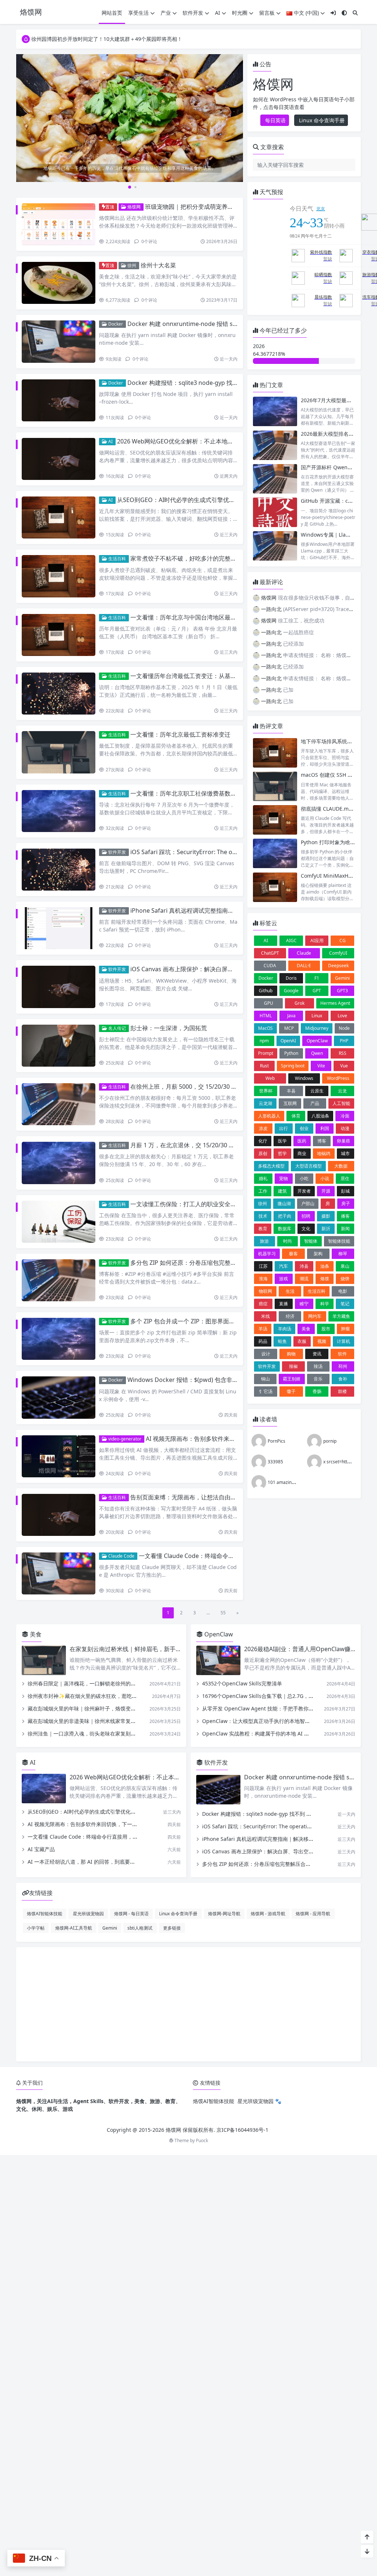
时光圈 (240, 13)
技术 (263, 1216)
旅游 (264, 1241)
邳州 (343, 1366)
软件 (342, 1354)
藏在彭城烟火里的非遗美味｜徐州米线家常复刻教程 (87, 1721)
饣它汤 (266, 1391)
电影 (343, 1291)
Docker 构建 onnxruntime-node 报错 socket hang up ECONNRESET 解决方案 (232, 324)
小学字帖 (36, 1928)
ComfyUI (338, 953)
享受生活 (138, 13)
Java (291, 1016)
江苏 (263, 1266)
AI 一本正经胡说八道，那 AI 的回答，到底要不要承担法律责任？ (102, 1862)
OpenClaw (317, 1041)
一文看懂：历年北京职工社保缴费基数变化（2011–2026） (207, 793)
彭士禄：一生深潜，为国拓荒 (169, 1028)
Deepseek (338, 966)
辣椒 (293, 1366)
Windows (304, 1078)
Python (291, 1053)
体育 (296, 1116)
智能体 (311, 1241)
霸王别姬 (292, 1379)
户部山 (308, 1203)
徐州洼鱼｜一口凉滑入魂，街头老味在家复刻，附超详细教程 (97, 1733)
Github (266, 991)
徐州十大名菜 (158, 265)
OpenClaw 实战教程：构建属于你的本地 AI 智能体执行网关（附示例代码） (289, 1733)
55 (223, 1613)
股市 (326, 1329)
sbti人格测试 (140, 1928)
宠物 (283, 1178)
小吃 (304, 1178)
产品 (315, 1103)
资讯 (317, 1354)
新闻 (345, 1229)
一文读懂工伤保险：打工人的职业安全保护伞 (189, 1204)
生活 (290, 1291)
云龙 (342, 1091)
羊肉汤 (285, 1329)
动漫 (345, 1128)
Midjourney (317, 1028)
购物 (291, 1354)
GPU (269, 1003)
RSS (343, 1053)
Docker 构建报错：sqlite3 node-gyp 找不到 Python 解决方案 (209, 383)
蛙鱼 (282, 1341)
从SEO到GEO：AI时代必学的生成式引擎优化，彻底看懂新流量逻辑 (205, 500)
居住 (345, 1178)
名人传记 (117, 1028)
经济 (290, 1316)
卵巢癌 (343, 1141)
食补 (343, 1379)
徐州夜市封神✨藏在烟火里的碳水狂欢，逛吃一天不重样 (93, 1696)
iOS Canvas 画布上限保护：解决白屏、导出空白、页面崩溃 (208, 969)
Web (270, 1078)
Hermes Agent (335, 1003)
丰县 (291, 1091)
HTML (266, 1016)
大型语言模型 (309, 1166)
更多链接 (172, 1928)
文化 (306, 1229)
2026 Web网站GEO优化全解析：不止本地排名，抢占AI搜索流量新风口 (210, 441)
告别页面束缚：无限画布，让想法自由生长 (186, 1497)
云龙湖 (265, 1103)
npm (264, 1041)
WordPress (338, 1078)
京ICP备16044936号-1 (242, 2130)
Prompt (266, 1053)
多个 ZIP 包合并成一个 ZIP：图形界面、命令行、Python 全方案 (214, 1321)
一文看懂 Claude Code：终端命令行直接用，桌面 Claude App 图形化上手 (236, 1556)
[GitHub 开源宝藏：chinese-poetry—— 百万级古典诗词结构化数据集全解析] (275, 512)
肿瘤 (345, 1329)
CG (343, 940)
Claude (304, 953)
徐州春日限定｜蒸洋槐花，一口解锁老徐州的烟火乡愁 (89, 1683)
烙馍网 (133, 207)
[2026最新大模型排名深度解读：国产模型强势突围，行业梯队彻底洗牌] (275, 445)
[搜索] (355, 13)
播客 (345, 1216)
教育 (263, 1229)
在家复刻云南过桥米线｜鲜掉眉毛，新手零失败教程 (137, 1649)
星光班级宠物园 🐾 (259, 2101)
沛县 (304, 1266)
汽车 (283, 1266)
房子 (346, 1203)
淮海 (263, 1279)
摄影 (326, 1216)
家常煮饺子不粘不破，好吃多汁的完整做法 (186, 558)
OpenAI (288, 1041)
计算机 (343, 1341)
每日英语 (275, 120)
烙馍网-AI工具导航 (74, 1928)
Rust (264, 1066)
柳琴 (343, 1254)
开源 (326, 1191)
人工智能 (341, 1103)
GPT (317, 991)
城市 (345, 1153)
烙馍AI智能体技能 (45, 1913)
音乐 (318, 1379)
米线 (265, 1316)
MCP (289, 1028)
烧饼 (345, 1279)
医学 (282, 1141)
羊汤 (263, 1329)
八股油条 (320, 1116)
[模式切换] (344, 13)
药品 (263, 1341)
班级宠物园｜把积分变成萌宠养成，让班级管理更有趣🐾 (219, 207)
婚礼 (263, 1178)
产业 (166, 13)
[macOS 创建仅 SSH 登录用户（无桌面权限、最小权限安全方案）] (275, 786)
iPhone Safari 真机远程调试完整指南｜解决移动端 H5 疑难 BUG (215, 910)
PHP (344, 1041)
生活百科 (117, 559)
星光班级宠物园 (88, 1913)
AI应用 (317, 940)
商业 (302, 1153)
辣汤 (318, 1366)
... (208, 1613)
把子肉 (285, 1216)
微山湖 (284, 1203)
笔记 (345, 1304)
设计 (266, 1354)
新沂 (326, 1229)
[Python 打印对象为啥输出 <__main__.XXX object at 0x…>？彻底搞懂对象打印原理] (275, 854)
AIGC (291, 940)
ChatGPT (270, 953)
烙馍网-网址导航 (224, 1913)
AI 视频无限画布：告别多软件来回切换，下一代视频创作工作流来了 (235, 1439)
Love (342, 1016)
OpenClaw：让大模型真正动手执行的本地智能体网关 (264, 1721)
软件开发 (193, 13)
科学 (325, 1304)
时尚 (288, 1241)
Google (291, 991)
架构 (318, 1254)
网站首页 (112, 13)
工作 (263, 1191)
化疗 (263, 1141)
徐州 (131, 265)
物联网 (265, 1291)
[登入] (333, 13)
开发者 (304, 1191)
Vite (321, 1066)
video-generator (124, 1439)
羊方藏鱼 (341, 1316)
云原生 (317, 1091)
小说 (325, 1178)
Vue (344, 1066)
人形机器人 (269, 1116)
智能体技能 (339, 1241)
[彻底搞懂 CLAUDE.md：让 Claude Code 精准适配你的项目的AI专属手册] (275, 820)
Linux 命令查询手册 (321, 120)
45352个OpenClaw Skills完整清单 (242, 1683)
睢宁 (304, 1304)
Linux (317, 1016)
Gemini (342, 978)
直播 (283, 1304)
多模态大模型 (271, 1166)
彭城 (345, 1191)
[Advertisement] (188, 2004)
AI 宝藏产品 (41, 1849)
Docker (115, 324)
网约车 (315, 1316)
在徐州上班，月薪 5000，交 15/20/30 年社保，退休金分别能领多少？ (222, 1087)
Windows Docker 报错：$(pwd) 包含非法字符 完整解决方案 (207, 1380)
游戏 (283, 1279)
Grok (300, 1003)
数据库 (285, 1229)
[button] (236, 126)
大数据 (341, 1166)
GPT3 (342, 991)
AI (218, 13)
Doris (291, 978)
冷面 (345, 1116)
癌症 (263, 1304)
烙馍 (325, 1279)
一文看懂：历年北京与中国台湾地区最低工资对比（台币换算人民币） (222, 617)
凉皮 (263, 1128)
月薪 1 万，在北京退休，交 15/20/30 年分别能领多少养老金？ (212, 1145)
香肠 (317, 1391)
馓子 (291, 1391)
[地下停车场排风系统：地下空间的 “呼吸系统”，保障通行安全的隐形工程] (275, 753)
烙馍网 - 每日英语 (131, 1913)
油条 (325, 1266)
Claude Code (121, 1556)
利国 (325, 1128)
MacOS (265, 1028)
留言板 (267, 13)
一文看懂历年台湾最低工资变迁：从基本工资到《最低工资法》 (213, 676)
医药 (302, 1141)
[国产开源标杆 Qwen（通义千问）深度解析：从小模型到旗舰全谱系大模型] (275, 479)
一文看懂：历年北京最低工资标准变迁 (180, 734)
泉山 (345, 1266)
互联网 (290, 1103)
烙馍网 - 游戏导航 (268, 1913)
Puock (202, 2140)
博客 (322, 1141)
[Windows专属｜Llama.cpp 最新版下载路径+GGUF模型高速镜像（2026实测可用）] (275, 546)
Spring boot (293, 1066)
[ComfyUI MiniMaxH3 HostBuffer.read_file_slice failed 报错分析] (275, 887)
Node (344, 1028)
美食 (306, 1329)
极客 (293, 1254)
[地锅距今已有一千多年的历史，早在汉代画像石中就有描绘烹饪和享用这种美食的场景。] (130, 117)
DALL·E (304, 966)
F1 (317, 978)
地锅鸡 (324, 1153)
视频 (322, 1341)
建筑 (282, 1191)
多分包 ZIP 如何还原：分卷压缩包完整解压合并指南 (198, 1263)
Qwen (317, 1053)
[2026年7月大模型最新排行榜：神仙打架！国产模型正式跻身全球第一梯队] (275, 412)
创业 (304, 1128)
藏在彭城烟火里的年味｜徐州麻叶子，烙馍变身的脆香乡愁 (95, 1708)
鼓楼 (342, 1391)
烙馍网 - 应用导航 (313, 1913)
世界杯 (266, 1091)
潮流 (304, 1279)
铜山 (265, 1379)
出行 (283, 1128)
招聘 (306, 1216)
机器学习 (267, 1254)
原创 (263, 1153)
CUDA (270, 966)
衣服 (302, 1341)
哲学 (282, 1153)
